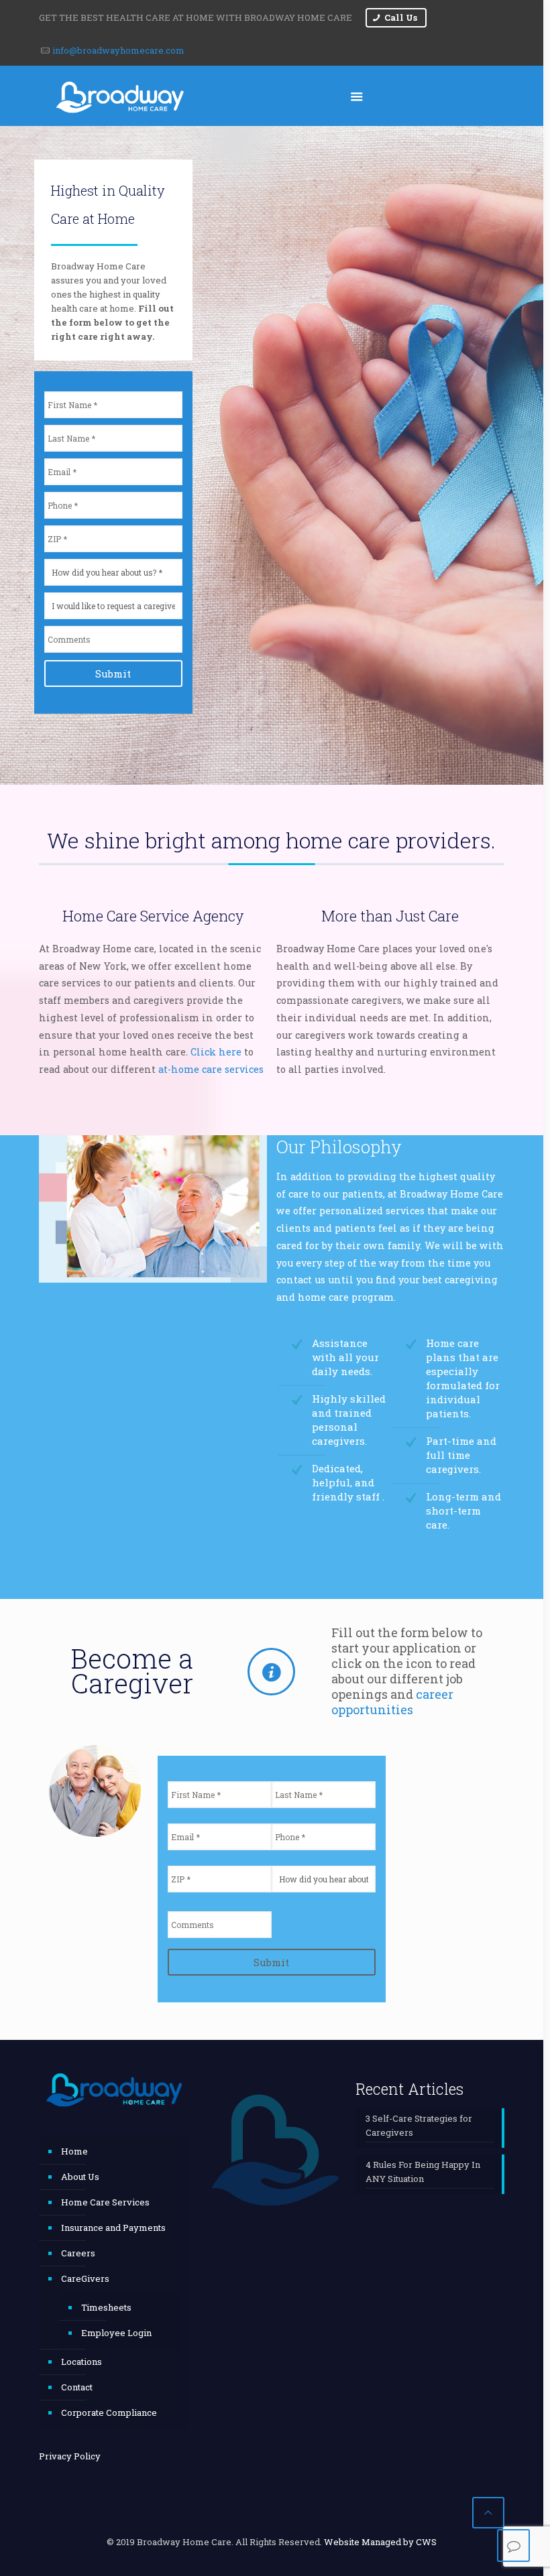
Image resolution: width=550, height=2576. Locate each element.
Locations (81, 2362)
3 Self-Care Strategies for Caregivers (419, 2125)
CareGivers (85, 2278)
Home (74, 2151)
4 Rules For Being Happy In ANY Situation (423, 2172)
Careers (78, 2253)
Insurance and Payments (113, 2228)
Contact (77, 2387)
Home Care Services (105, 2202)
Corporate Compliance (109, 2412)
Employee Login (116, 2333)
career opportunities (392, 1702)
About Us (80, 2177)
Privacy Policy (70, 2456)
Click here (216, 1052)
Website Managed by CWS (380, 2542)
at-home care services (211, 1069)
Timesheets (106, 2307)
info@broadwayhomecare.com (118, 50)
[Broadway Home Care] (120, 96)
